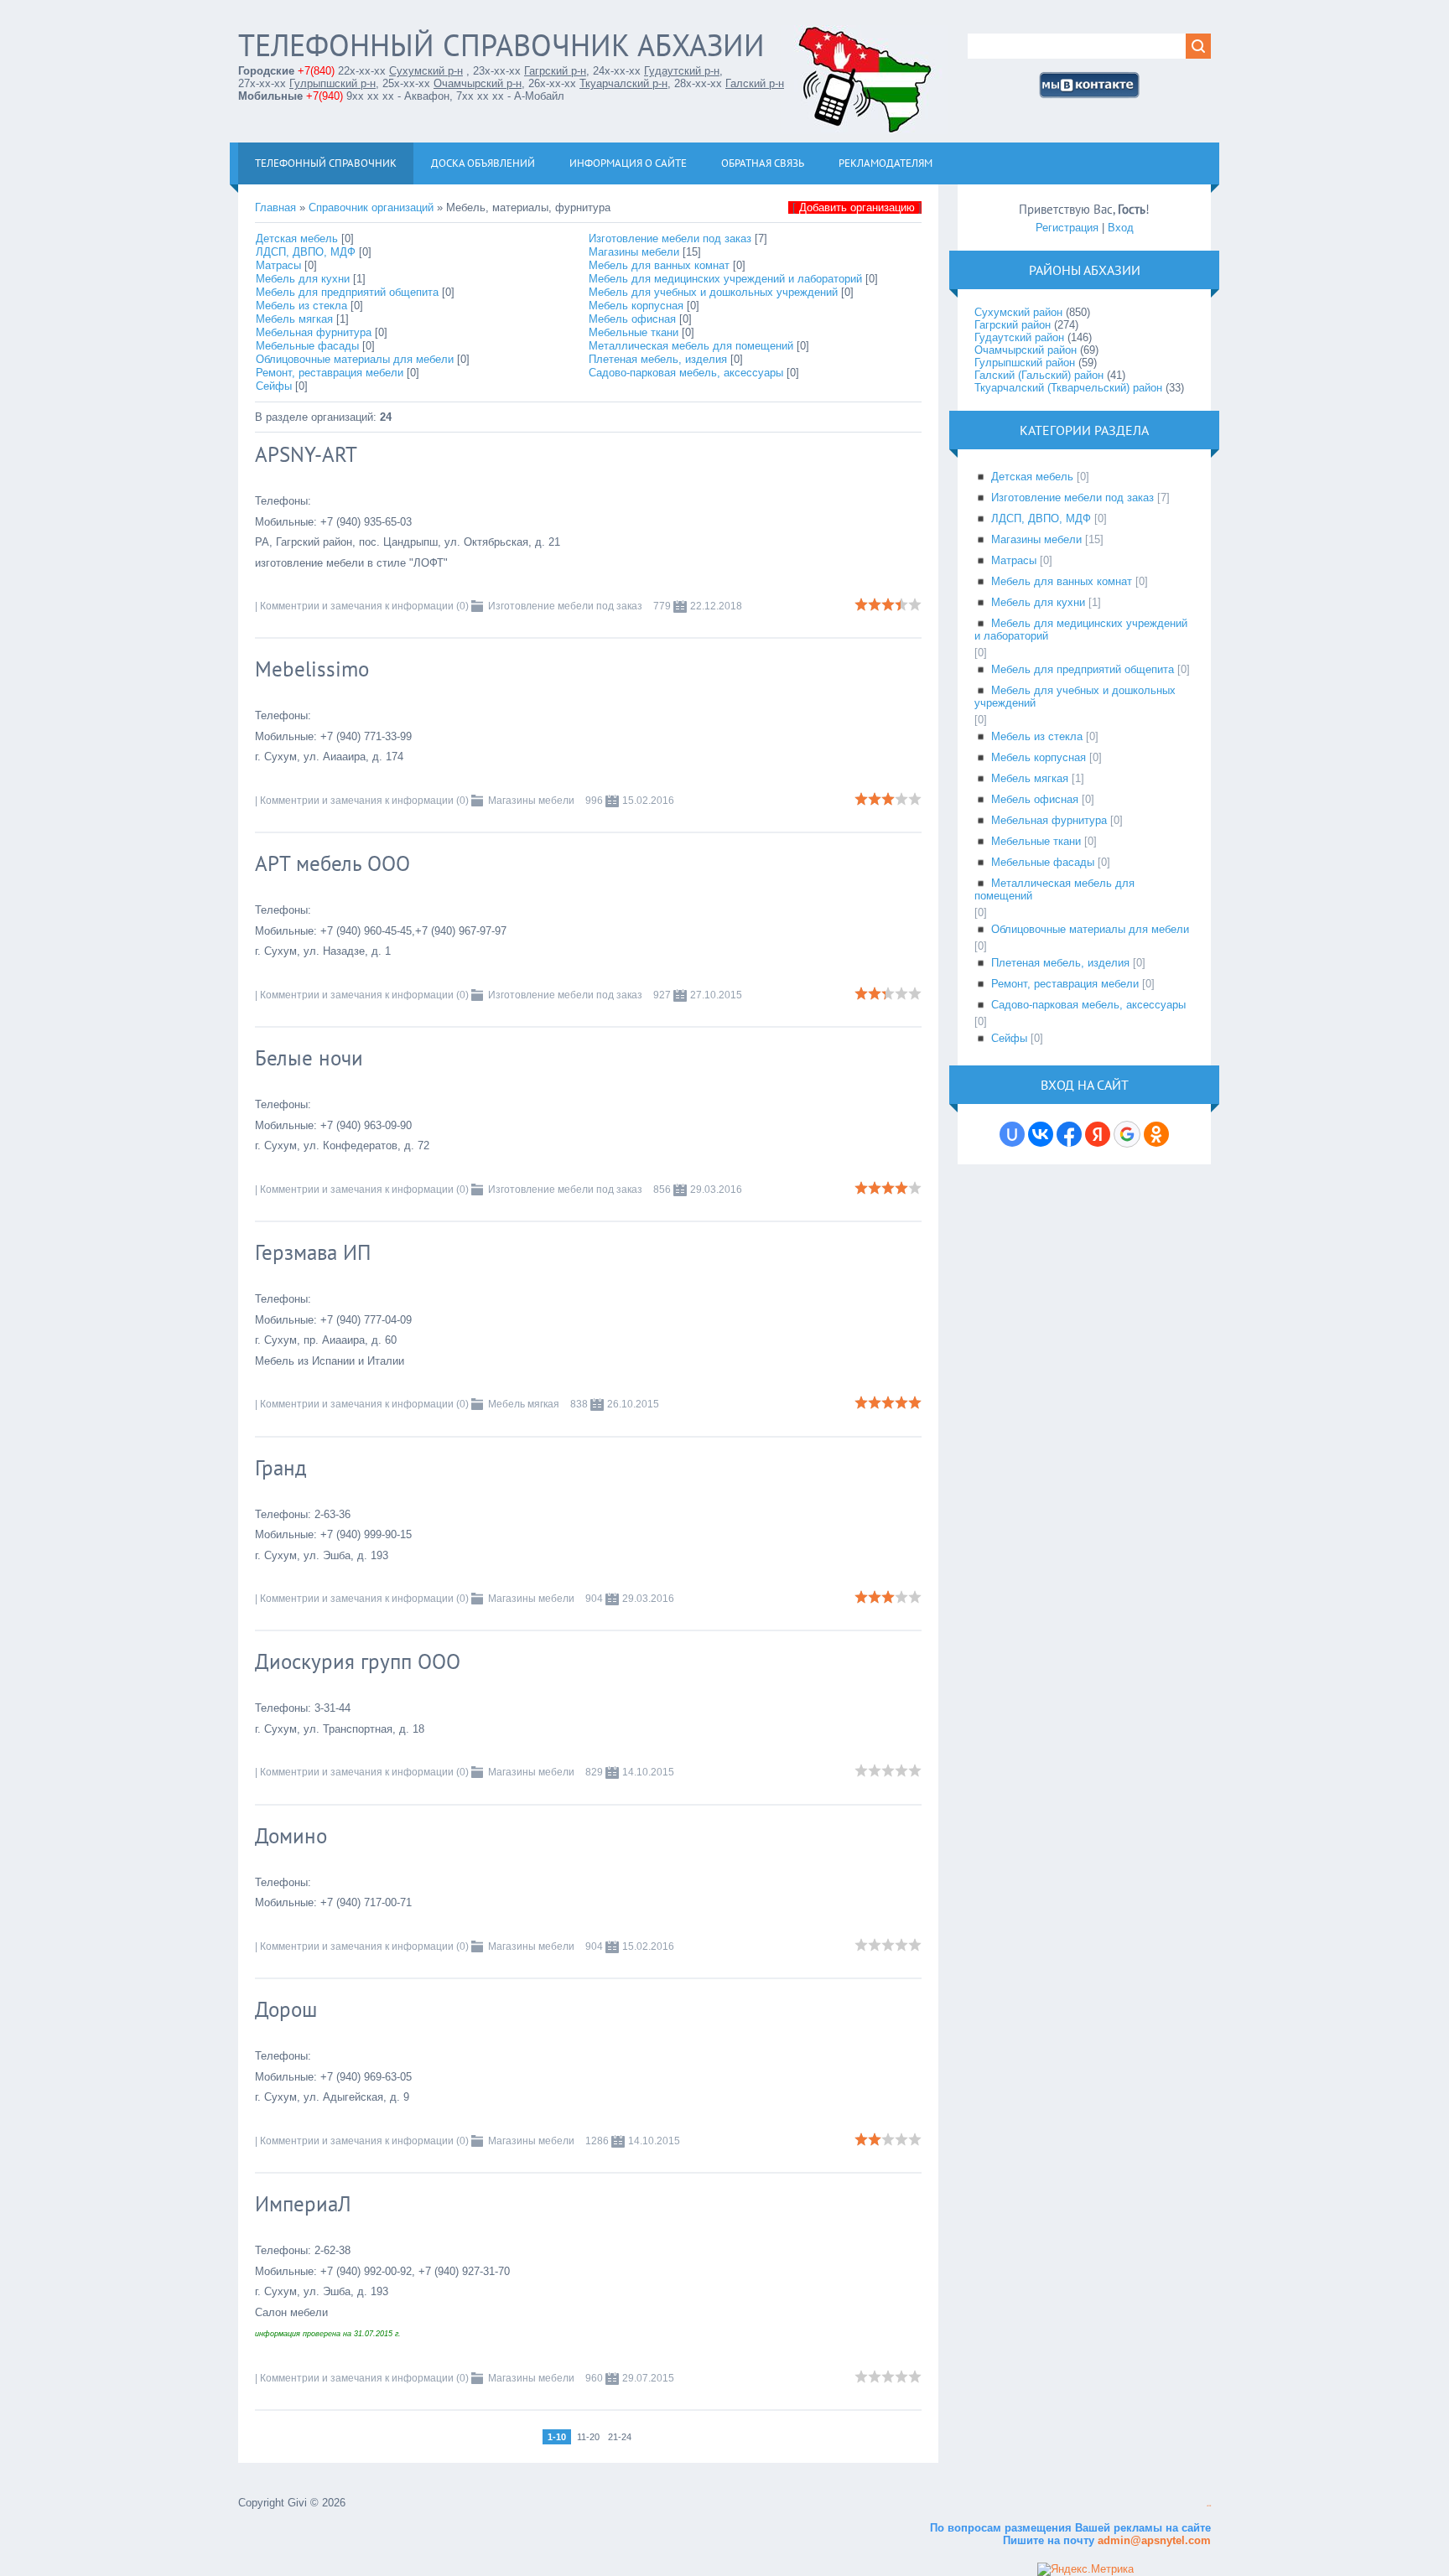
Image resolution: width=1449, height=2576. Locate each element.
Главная (275, 207)
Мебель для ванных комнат (659, 265)
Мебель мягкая (294, 319)
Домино (291, 1836)
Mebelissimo (312, 669)
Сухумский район (1018, 312)
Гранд (281, 1468)
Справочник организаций (371, 207)
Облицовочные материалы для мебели (355, 359)
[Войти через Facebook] (1069, 1134)
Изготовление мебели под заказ (670, 238)
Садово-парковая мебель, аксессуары (686, 373)
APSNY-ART (306, 454)
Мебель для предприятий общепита (347, 292)
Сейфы (274, 386)
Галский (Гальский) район (1039, 375)
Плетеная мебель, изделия (658, 359)
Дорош (286, 2009)
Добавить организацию (857, 207)
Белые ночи (309, 1058)
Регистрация (1067, 228)
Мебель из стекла (301, 306)
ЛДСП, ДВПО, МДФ (306, 252)
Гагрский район (1013, 325)
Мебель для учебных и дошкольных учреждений (713, 292)
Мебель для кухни (303, 279)
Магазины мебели (634, 252)
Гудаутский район (1019, 337)
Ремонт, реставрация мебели (330, 373)
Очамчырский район (1026, 350)
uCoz (1209, 2506)
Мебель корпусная (636, 306)
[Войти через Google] (1127, 1134)
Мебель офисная (632, 319)
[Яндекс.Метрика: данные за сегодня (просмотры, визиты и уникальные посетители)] (1085, 2569)
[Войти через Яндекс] (1098, 1134)
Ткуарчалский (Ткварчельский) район (1068, 388)
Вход (1121, 228)
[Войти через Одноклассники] (1156, 1134)
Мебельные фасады (307, 346)
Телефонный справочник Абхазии (501, 45)
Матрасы (278, 265)
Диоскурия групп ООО (358, 1661)
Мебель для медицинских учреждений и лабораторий (725, 279)
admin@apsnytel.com (1153, 2540)
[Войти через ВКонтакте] (1041, 1134)
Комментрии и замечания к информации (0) (364, 606)
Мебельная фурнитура (314, 332)
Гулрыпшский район (1025, 363)
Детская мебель (297, 238)
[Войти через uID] (1012, 1134)
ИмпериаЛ (303, 2204)
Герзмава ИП (313, 1252)
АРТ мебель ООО (332, 863)
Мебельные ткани (634, 332)
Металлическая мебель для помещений (691, 346)
